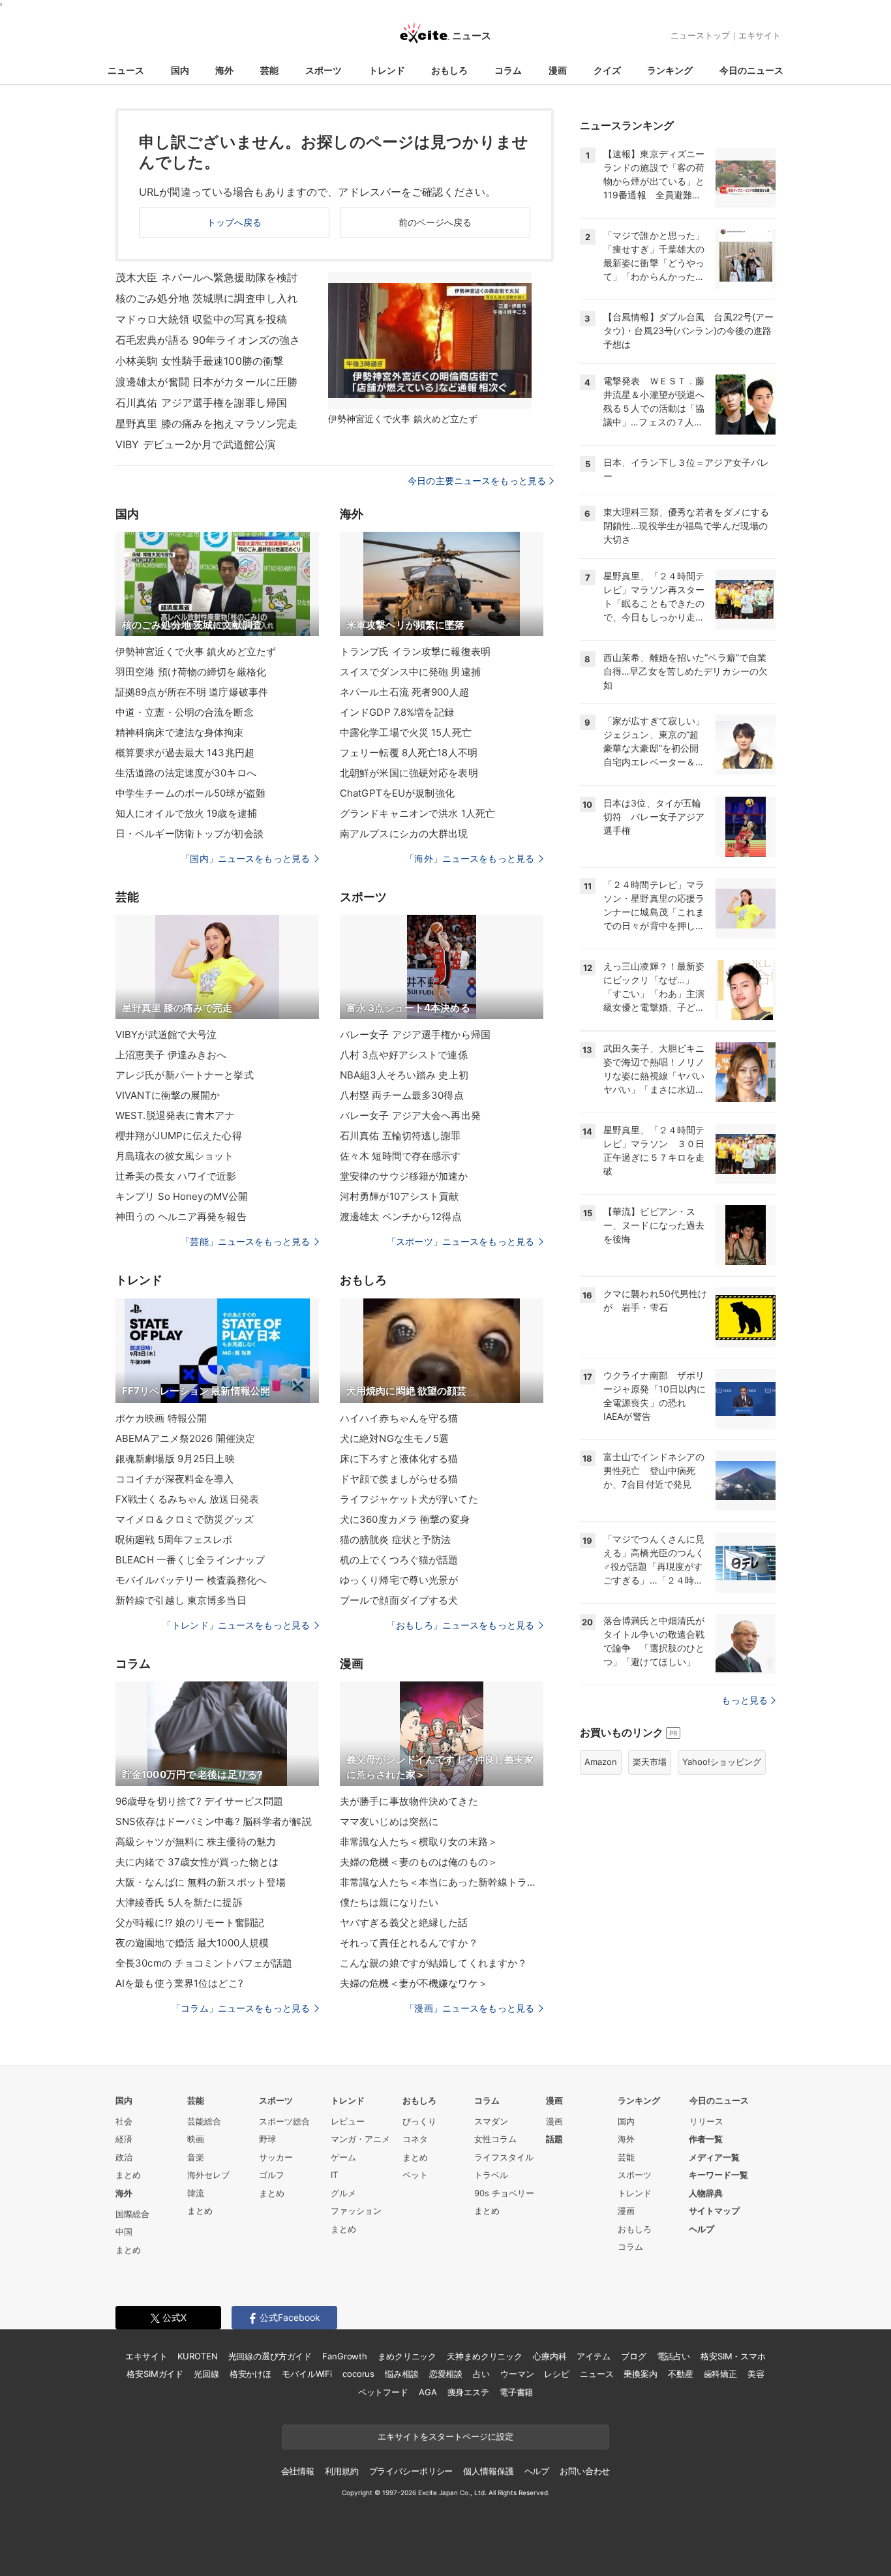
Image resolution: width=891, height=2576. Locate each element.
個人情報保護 (488, 2471)
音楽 (196, 2157)
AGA (428, 2392)
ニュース (126, 70)
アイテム (593, 2356)
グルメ (343, 2193)
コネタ (415, 2139)
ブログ (634, 2356)
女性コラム (495, 2139)
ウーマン (517, 2374)
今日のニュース (751, 70)
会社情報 (298, 2471)
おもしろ (449, 70)
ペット (415, 2175)
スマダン (491, 2121)
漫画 (558, 70)
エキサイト (760, 35)
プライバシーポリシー (411, 2471)
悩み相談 (401, 2374)
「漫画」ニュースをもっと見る (470, 2008)
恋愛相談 (446, 2374)
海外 (224, 70)
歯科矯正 (720, 2374)
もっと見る (745, 1700)
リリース (706, 2121)
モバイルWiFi (307, 2374)
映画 (196, 2139)
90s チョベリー (504, 2193)
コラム (508, 70)
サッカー (276, 2157)
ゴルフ (272, 2175)
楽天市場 (650, 1762)
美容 (756, 2374)
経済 (124, 2139)
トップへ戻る (234, 222)
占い (481, 2374)
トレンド (387, 70)
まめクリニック (407, 2356)
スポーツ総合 (284, 2121)
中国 (124, 2231)
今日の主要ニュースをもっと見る (477, 481)
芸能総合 (204, 2121)
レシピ (557, 2374)
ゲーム (343, 2157)
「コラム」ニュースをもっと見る (241, 2008)
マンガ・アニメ (360, 2139)
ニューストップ (700, 35)
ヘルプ (702, 2229)
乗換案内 (640, 2374)
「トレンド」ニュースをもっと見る (236, 1625)
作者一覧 (706, 2139)
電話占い (673, 2356)
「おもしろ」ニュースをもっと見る (461, 1625)
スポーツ (324, 70)
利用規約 (341, 2471)
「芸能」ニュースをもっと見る (245, 1241)
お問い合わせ (585, 2471)
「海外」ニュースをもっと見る (470, 858)
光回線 (206, 2374)
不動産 (681, 2374)
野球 (267, 2139)
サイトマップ (714, 2211)
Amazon (601, 1762)
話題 (554, 2139)
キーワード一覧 (718, 2175)
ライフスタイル (504, 2157)
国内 (180, 70)
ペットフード (383, 2392)
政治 (124, 2157)
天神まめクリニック (485, 2356)
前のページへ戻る (435, 222)
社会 (124, 2121)
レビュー (348, 2121)
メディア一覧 (714, 2157)
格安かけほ (250, 2374)
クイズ (607, 70)
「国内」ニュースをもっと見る (245, 858)
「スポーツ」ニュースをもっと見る (461, 1241)
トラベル (491, 2175)
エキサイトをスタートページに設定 (445, 2436)
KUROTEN (197, 2356)
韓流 (196, 2193)
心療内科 (550, 2356)
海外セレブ (208, 2175)
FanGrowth (345, 2356)
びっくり (419, 2121)
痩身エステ (468, 2392)
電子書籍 (516, 2392)
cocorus (358, 2374)
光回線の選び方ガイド (270, 2356)
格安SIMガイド (155, 2374)
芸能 (269, 70)
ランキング (670, 70)
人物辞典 (706, 2193)
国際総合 (132, 2214)
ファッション (356, 2211)
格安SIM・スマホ (733, 2356)
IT (334, 2175)
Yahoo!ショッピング (722, 1762)
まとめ (128, 2175)
